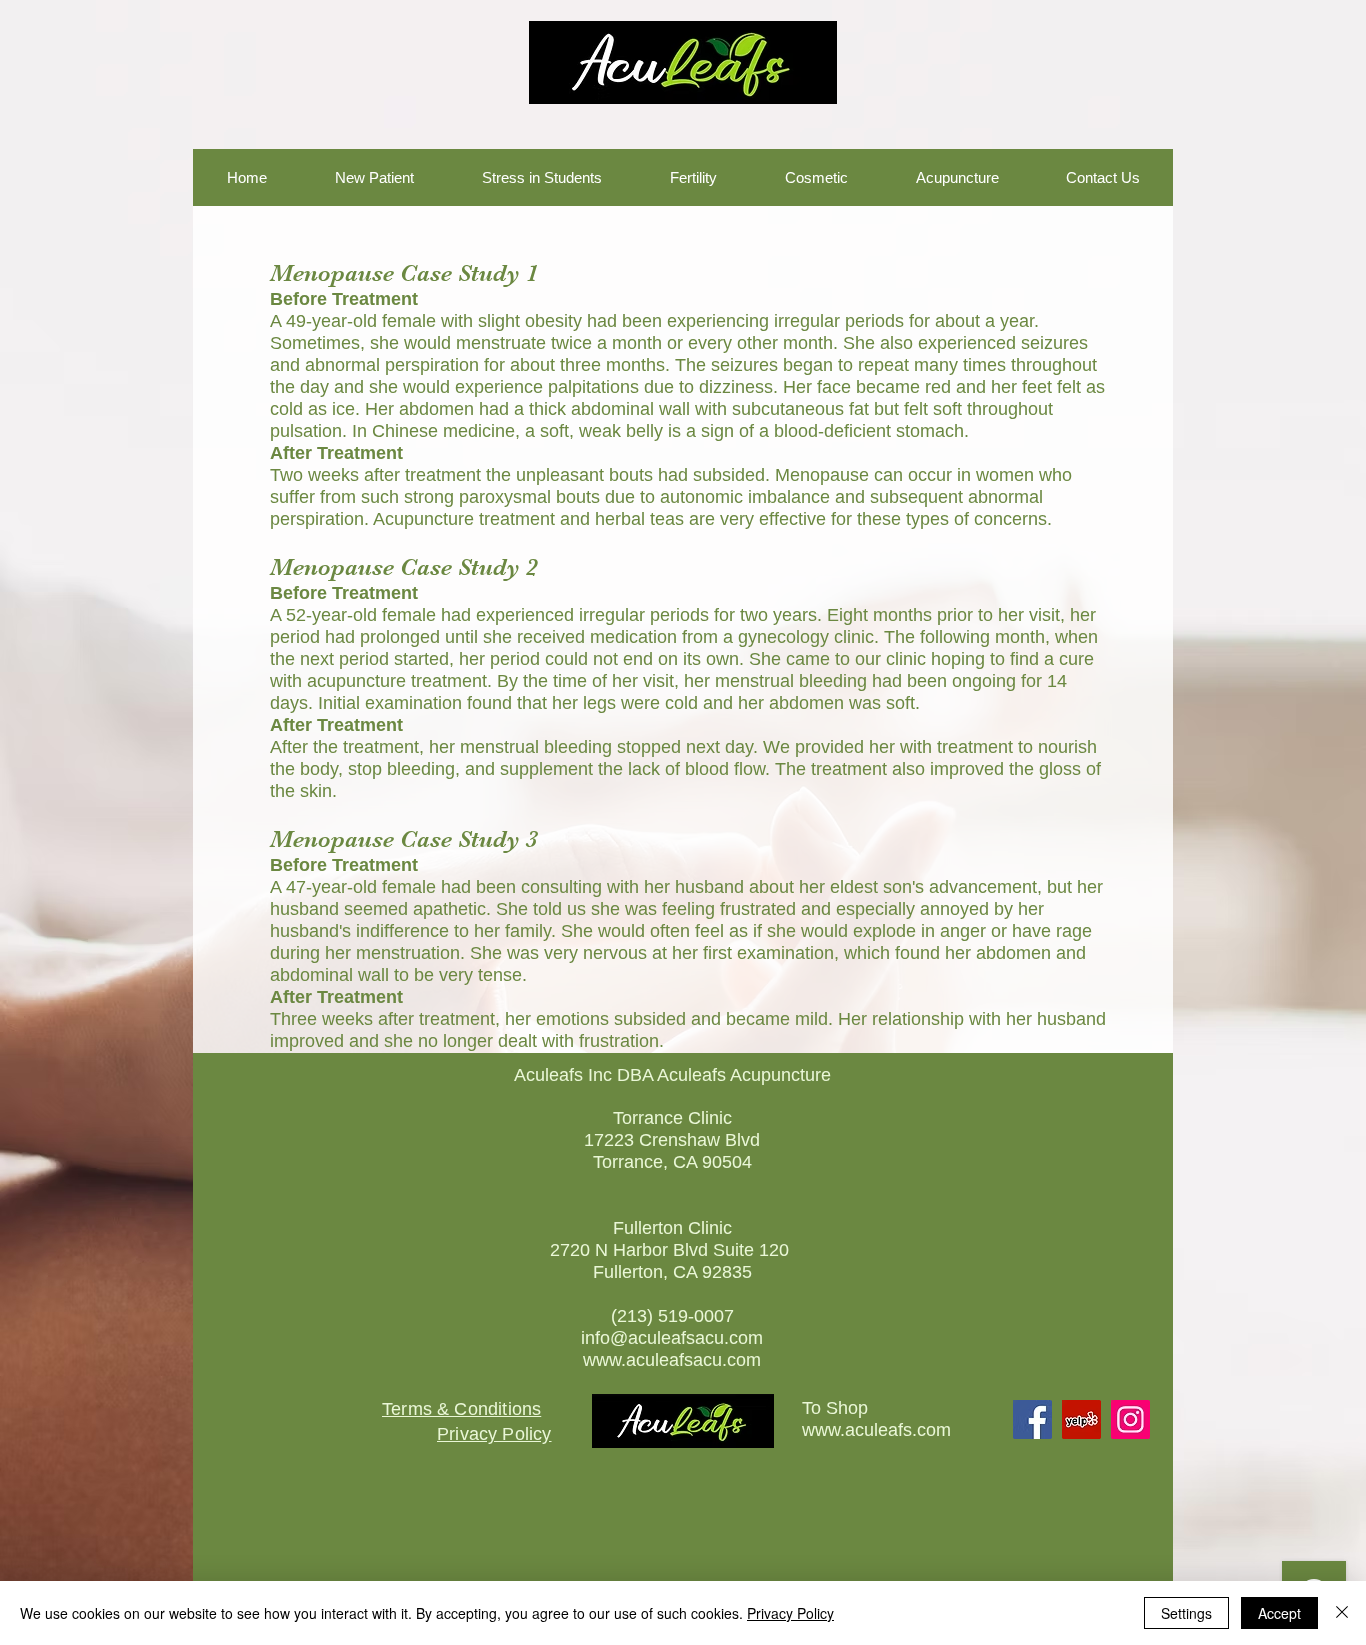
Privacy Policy (790, 1613)
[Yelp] (1081, 1419)
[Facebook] (1032, 1419)
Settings (1186, 1613)
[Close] (1342, 1613)
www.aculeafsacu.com (672, 1360)
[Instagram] (1130, 1419)
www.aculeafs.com (876, 1430)
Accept (1279, 1613)
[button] (246, 177)
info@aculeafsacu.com (672, 1338)
